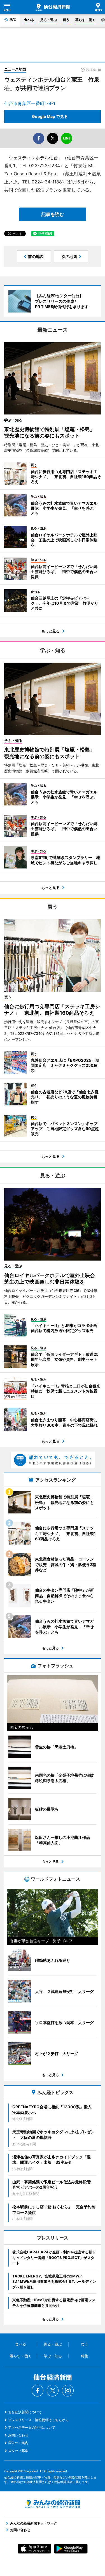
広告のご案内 (18, 2443)
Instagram (68, 2391)
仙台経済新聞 (53, 7)
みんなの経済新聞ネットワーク (53, 2504)
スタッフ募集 (18, 2451)
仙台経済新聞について (25, 2412)
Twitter (53, 2391)
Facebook (38, 2391)
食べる (29, 20)
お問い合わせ (18, 2435)
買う (66, 20)
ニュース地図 (15, 69)
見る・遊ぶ (48, 20)
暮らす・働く (85, 20)
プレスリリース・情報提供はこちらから (38, 2420)
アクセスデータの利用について (32, 2427)
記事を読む (53, 214)
